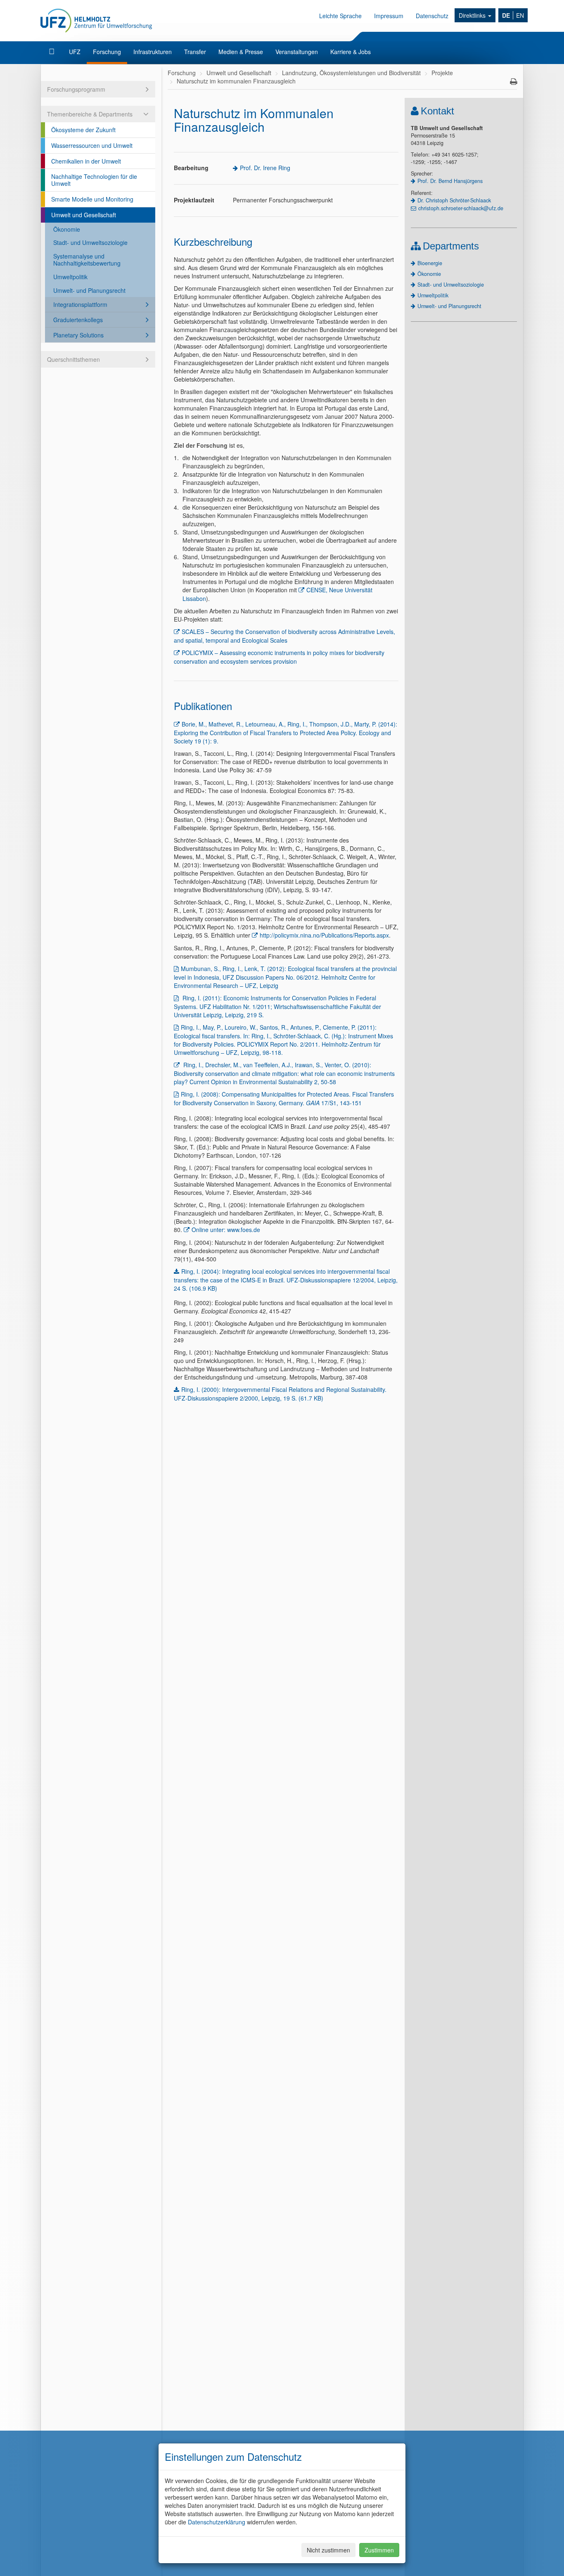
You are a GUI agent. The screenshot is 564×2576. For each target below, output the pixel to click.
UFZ (75, 52)
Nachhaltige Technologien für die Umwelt (94, 180)
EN (520, 15)
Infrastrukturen (153, 52)
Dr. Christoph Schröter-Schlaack (454, 200)
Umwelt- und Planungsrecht (89, 290)
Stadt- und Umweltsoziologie (90, 242)
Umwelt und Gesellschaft (84, 215)
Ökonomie (67, 229)
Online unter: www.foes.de (226, 1230)
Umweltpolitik (70, 277)
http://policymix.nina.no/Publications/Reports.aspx (324, 935)
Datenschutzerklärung (217, 2522)
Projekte (442, 73)
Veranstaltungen (297, 52)
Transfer (195, 52)
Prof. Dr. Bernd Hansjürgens (450, 181)
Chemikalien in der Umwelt (86, 161)
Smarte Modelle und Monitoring (92, 199)
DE (506, 15)
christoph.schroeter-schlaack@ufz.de (461, 208)
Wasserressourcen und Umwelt (92, 145)
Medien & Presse (241, 52)
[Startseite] (53, 52)
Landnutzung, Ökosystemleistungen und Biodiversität (351, 73)
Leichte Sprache (340, 16)
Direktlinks (473, 15)
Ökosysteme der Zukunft (83, 130)
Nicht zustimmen (328, 2550)
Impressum (389, 16)
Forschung (107, 52)
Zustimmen (379, 2550)
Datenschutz (432, 16)
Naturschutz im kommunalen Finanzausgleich (236, 81)
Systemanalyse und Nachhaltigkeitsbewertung (87, 260)
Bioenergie (430, 263)
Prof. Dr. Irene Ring (265, 168)
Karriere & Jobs (351, 52)
